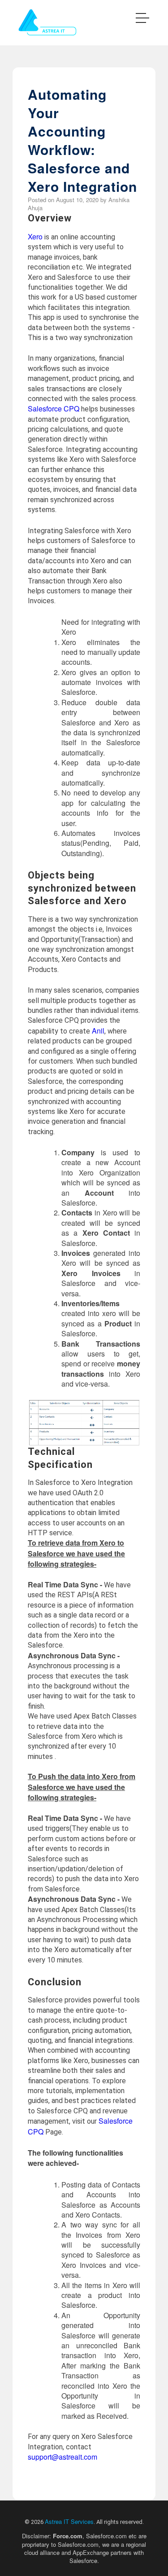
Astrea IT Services (69, 2521)
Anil (98, 1031)
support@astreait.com (62, 2457)
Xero (35, 236)
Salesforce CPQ (54, 409)
